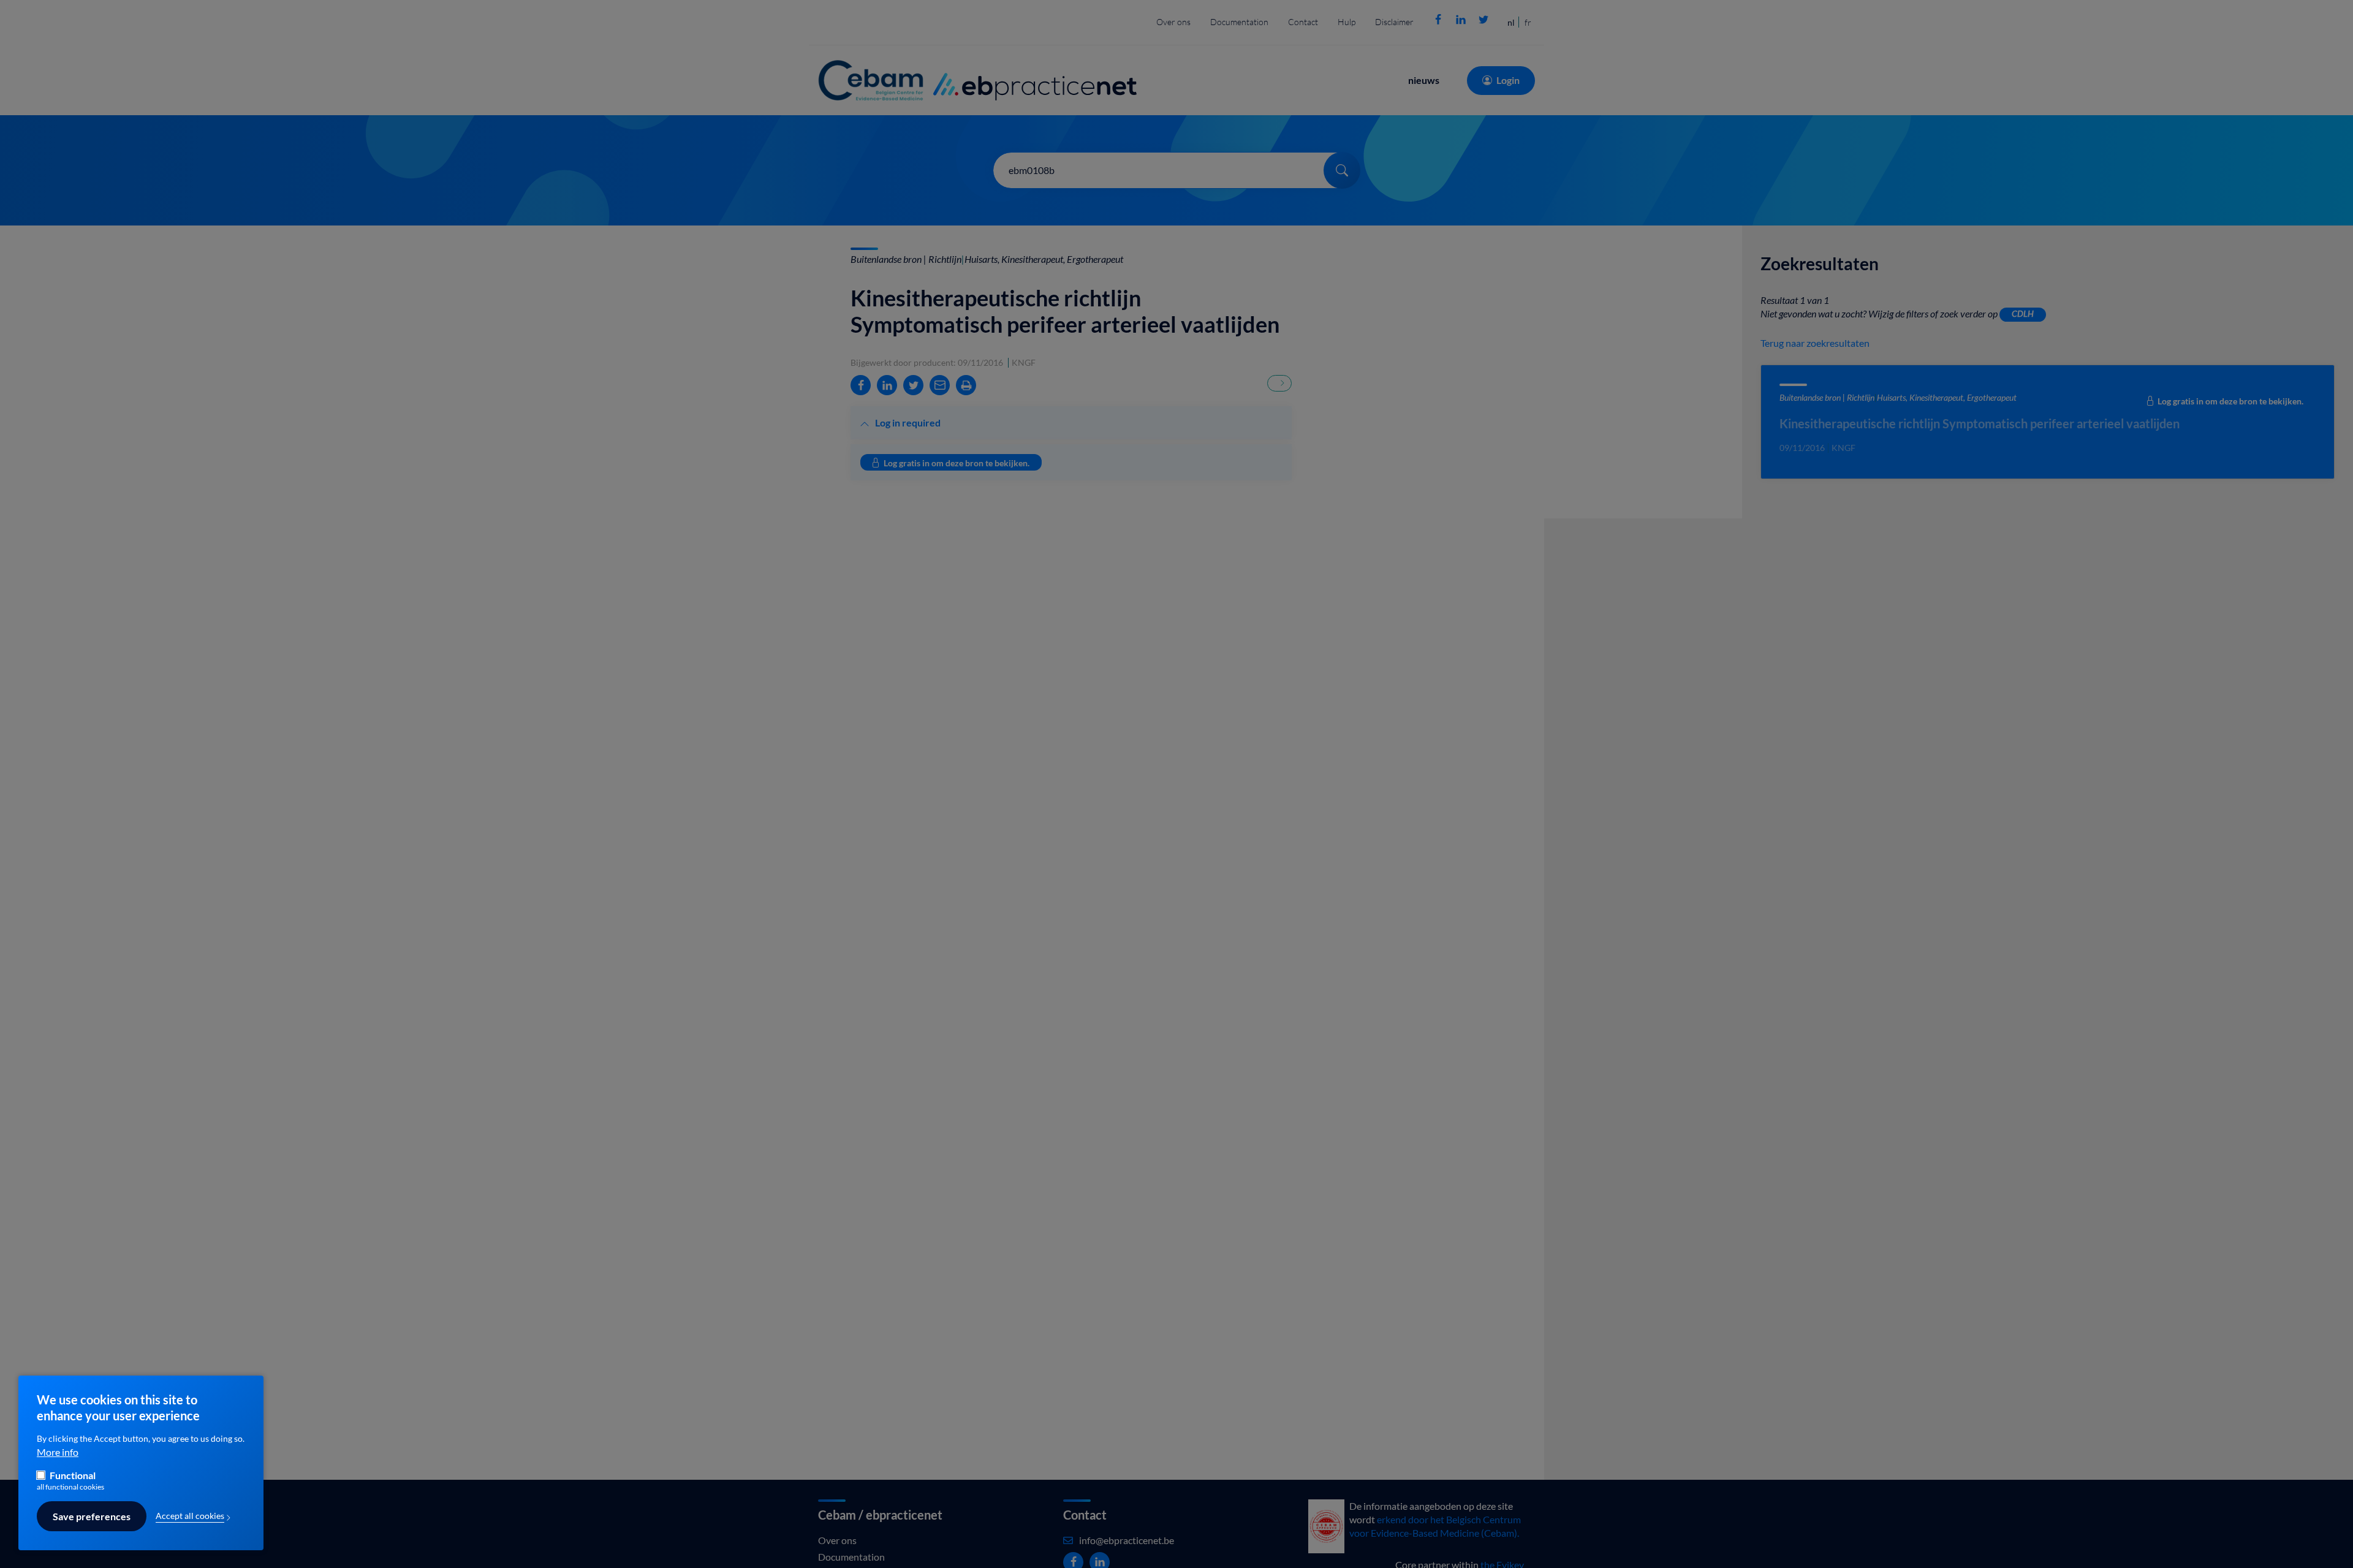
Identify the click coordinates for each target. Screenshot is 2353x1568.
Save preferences (92, 1517)
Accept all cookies (190, 1516)
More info (58, 1452)
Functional (73, 1475)
